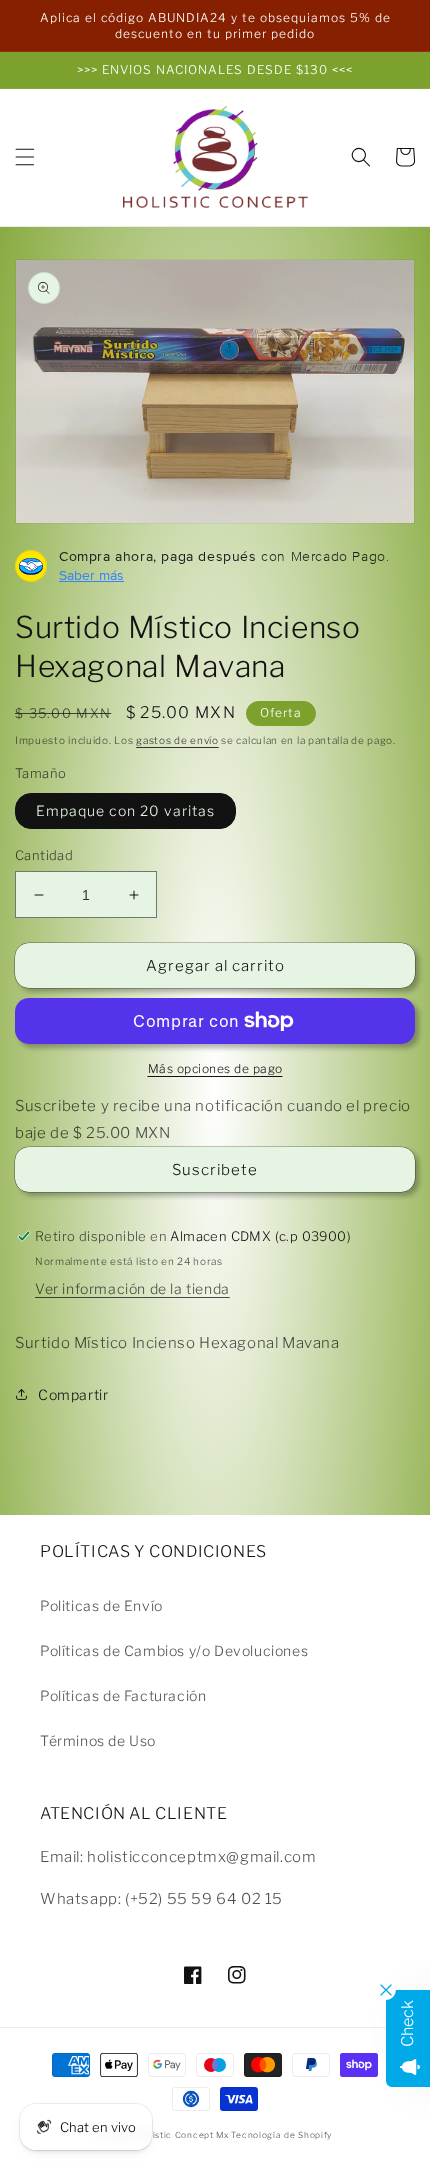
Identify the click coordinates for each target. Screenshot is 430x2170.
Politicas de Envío (101, 1605)
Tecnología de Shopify (281, 2135)
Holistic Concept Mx (182, 2135)
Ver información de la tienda (132, 1288)
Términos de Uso (98, 1740)
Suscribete (215, 1170)
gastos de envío (177, 740)
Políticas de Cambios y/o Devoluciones (174, 1650)
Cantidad (44, 855)
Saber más (91, 575)
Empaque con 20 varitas (125, 810)
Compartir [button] (73, 1394)
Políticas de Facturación (123, 1695)
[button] (25, 157)
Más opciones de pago (215, 1068)
